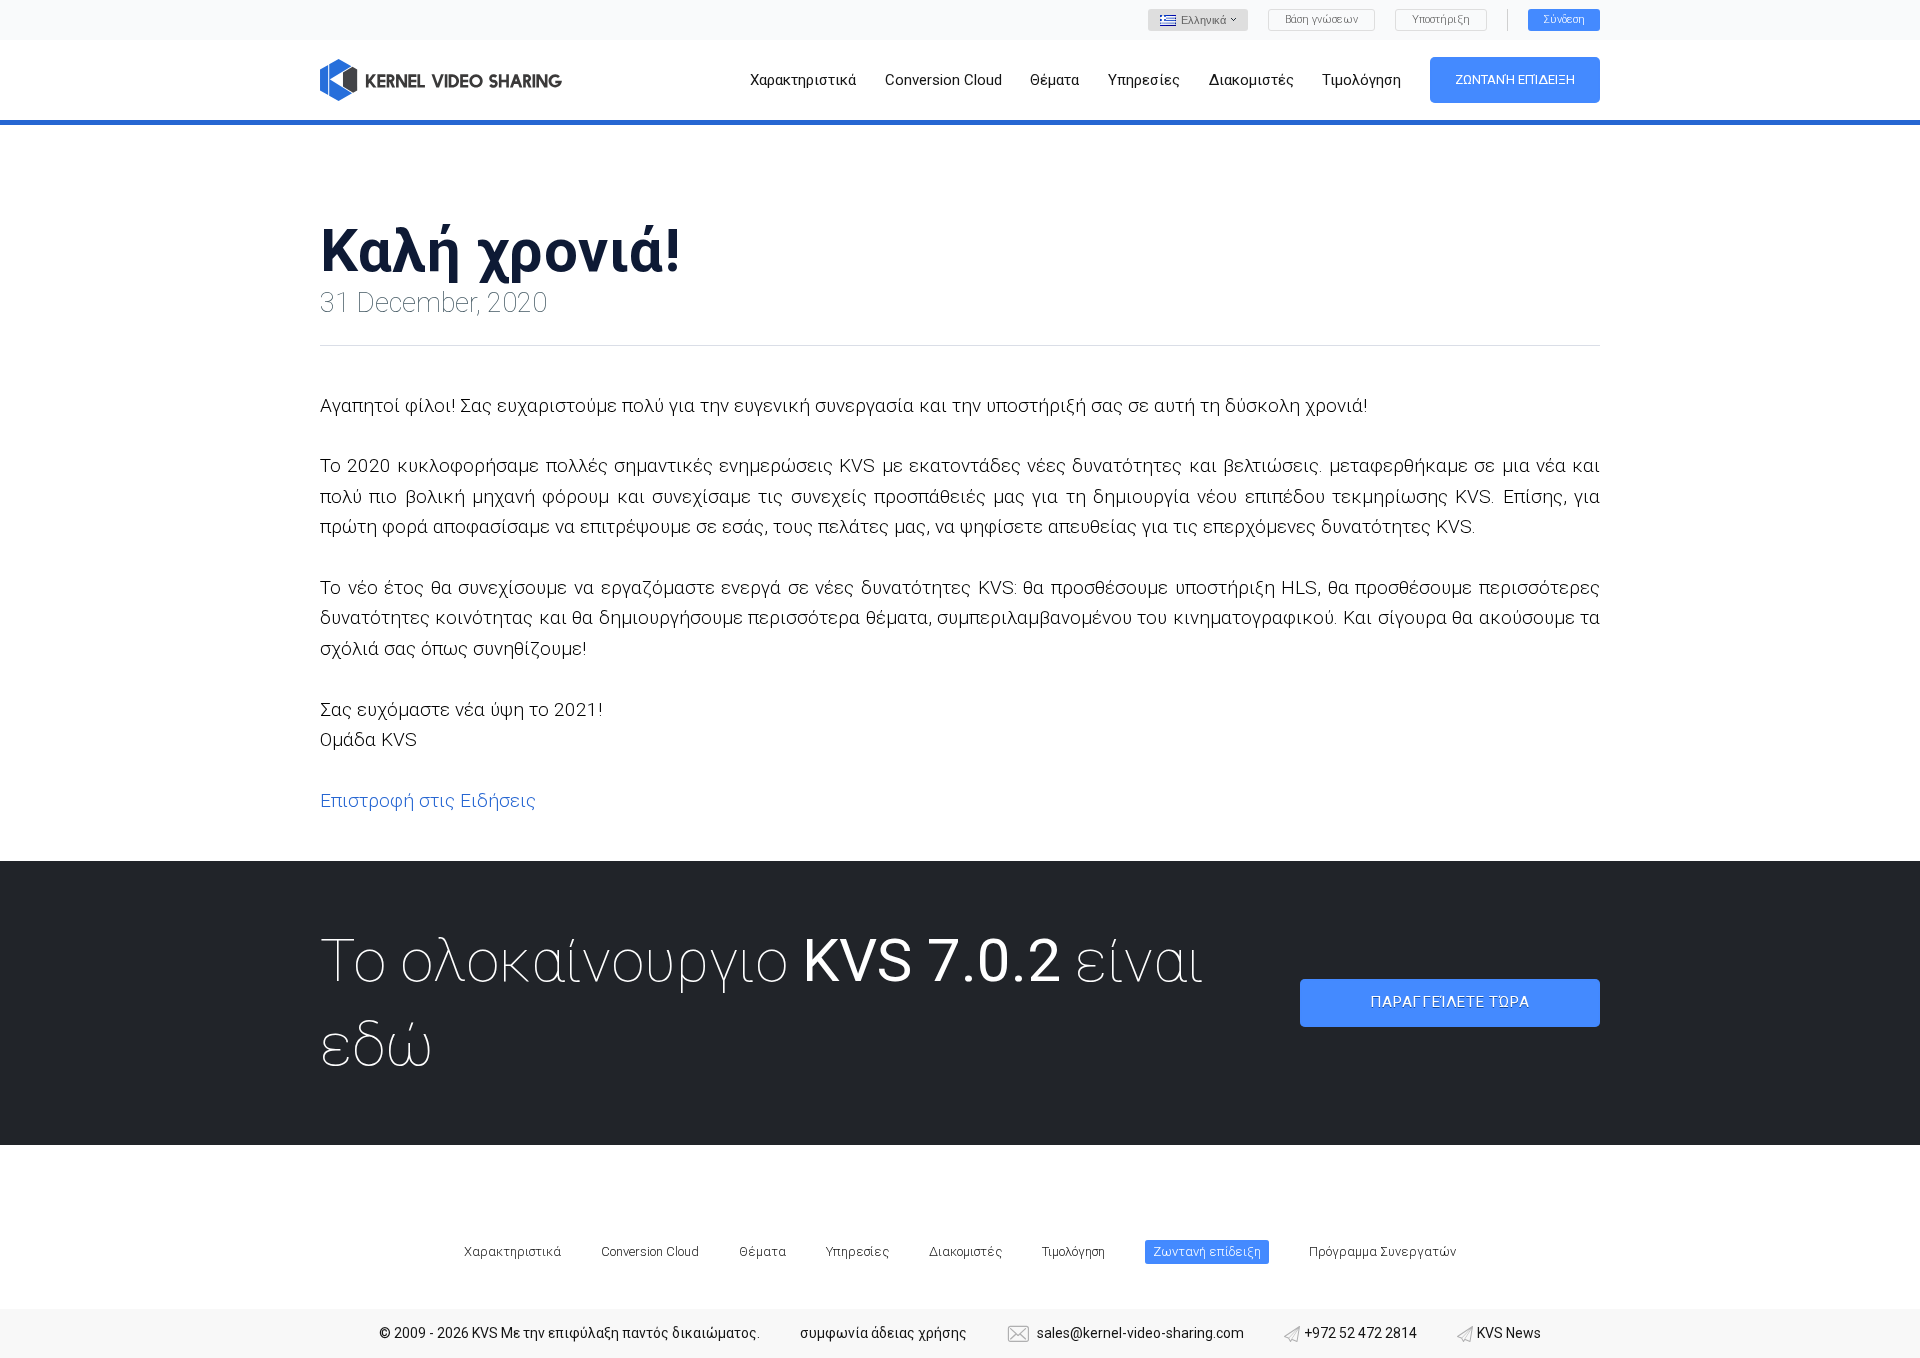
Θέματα (762, 1251)
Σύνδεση (1564, 19)
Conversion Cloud (650, 1251)
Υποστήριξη (1441, 19)
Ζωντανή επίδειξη (1515, 79)
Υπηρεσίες (857, 1251)
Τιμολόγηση (1073, 1251)
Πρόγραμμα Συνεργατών (1382, 1251)
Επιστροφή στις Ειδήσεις (428, 800)
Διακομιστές (965, 1251)
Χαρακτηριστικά (512, 1251)
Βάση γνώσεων (1321, 19)
